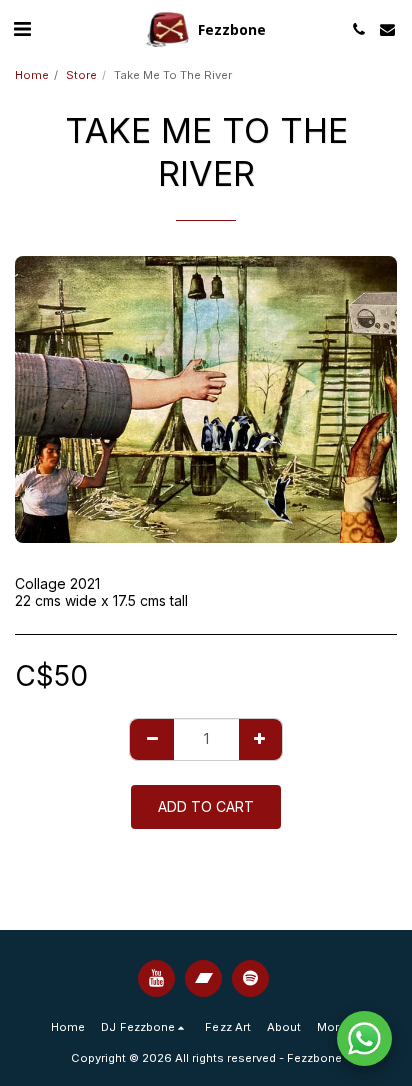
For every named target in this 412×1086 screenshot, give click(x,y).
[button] (22, 29)
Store (81, 75)
